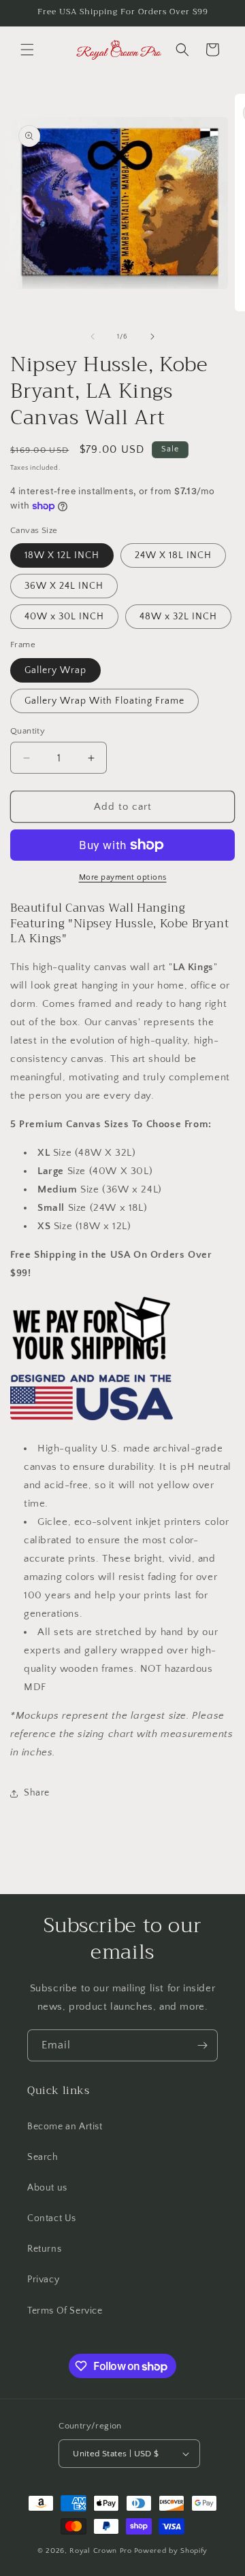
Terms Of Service (65, 2311)
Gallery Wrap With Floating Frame (104, 701)
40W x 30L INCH (64, 617)
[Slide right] (152, 337)
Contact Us (52, 2218)
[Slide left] (93, 337)
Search (43, 2157)
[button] (27, 50)
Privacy (43, 2280)
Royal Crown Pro (101, 2551)
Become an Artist (65, 2127)
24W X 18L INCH (173, 555)
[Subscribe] (202, 2045)
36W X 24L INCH (64, 586)
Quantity (28, 731)
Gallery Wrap (55, 670)
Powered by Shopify (171, 2551)
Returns (44, 2249)
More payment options (123, 877)
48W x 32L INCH (178, 617)
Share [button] (37, 1793)
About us (47, 2188)
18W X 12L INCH (62, 555)
